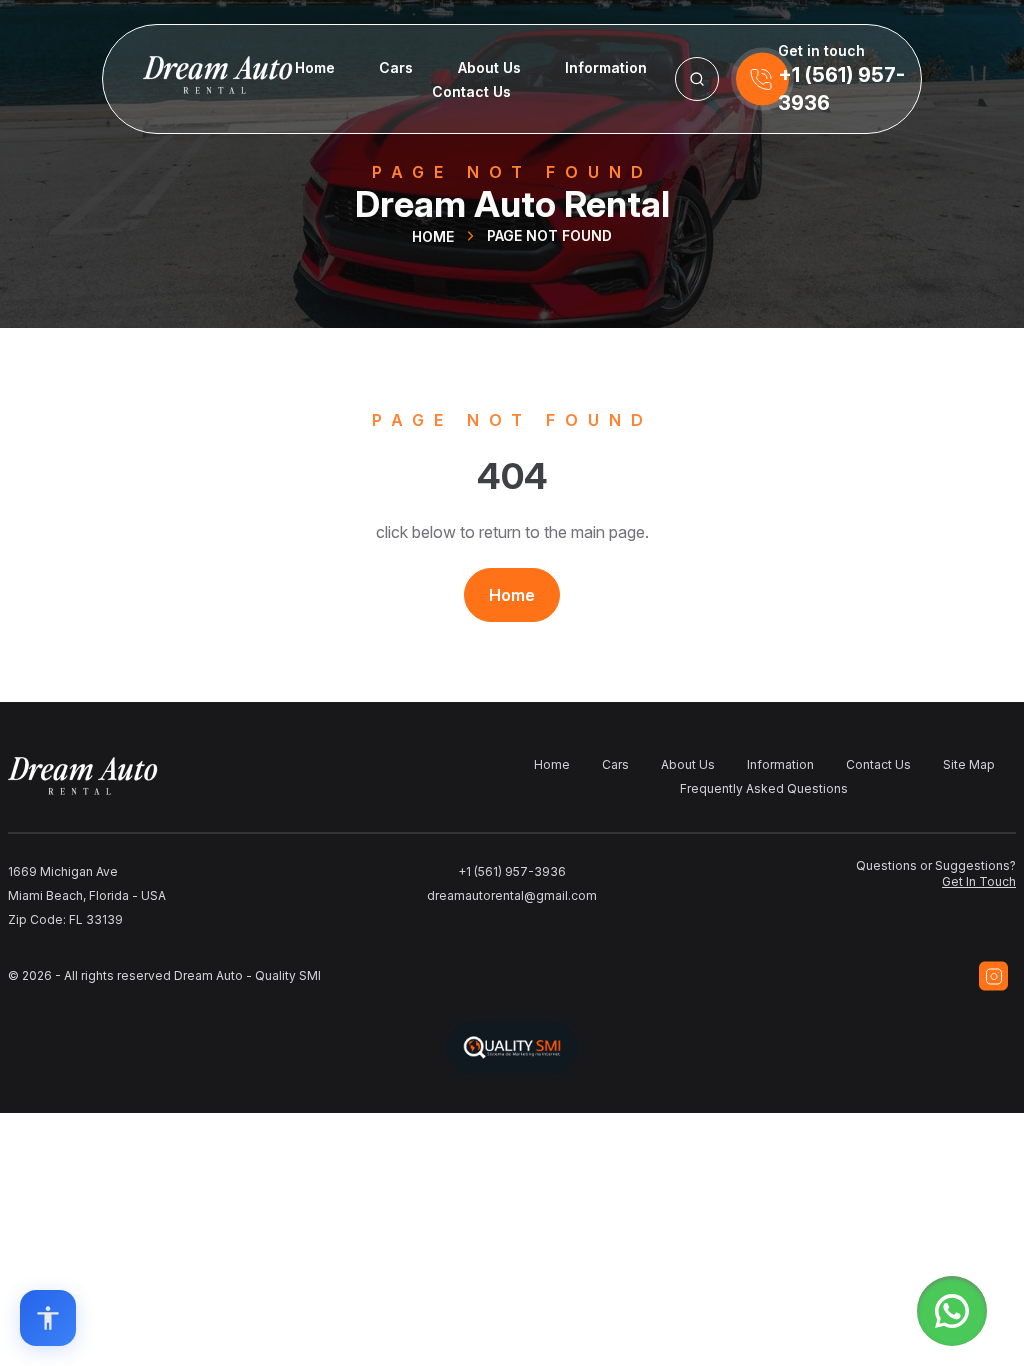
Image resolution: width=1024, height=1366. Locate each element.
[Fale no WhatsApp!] (952, 1311)
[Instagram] (993, 976)
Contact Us (471, 91)
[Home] (184, 79)
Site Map (969, 764)
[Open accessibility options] (48, 1318)
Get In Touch (979, 881)
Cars (396, 67)
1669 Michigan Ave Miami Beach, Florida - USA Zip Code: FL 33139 (87, 895)
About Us (489, 67)
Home (315, 67)
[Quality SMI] (512, 1047)
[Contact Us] (762, 79)
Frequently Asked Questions (764, 788)
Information (606, 67)
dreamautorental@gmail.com (512, 895)
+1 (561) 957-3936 (512, 871)
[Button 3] (697, 79)
